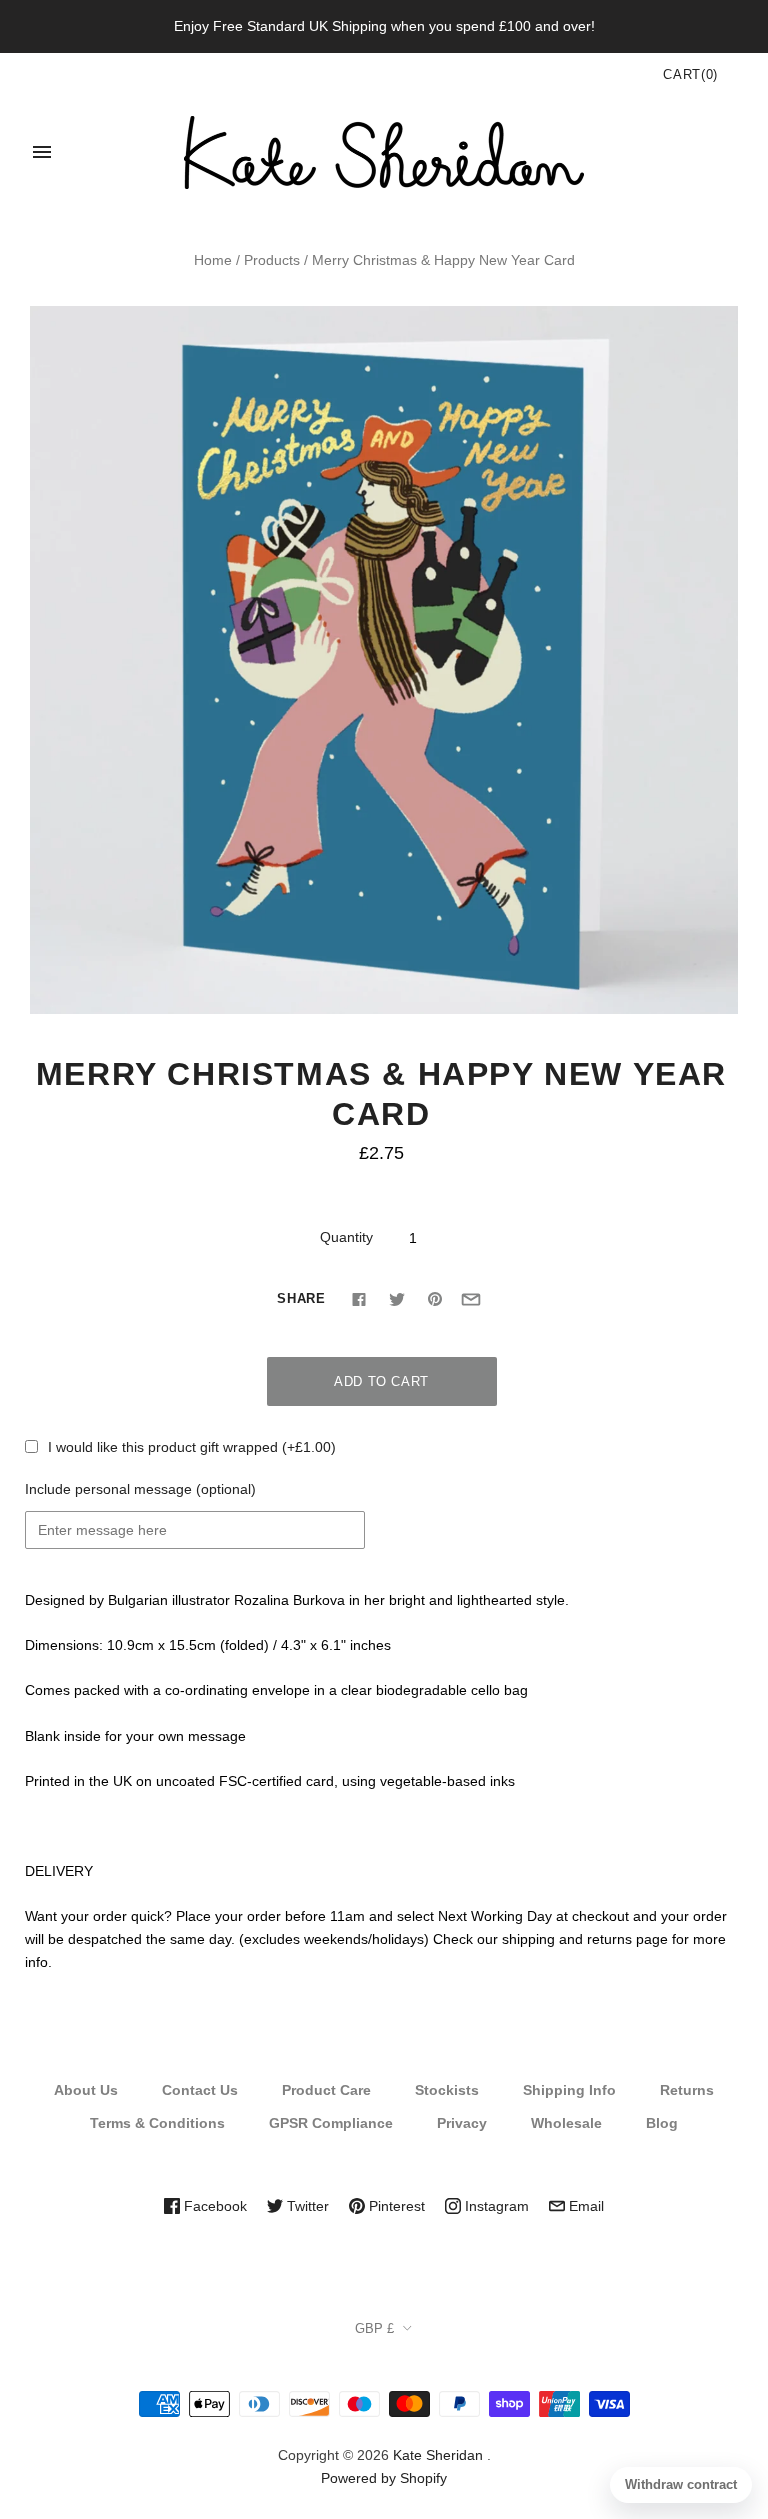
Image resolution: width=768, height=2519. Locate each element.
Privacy (462, 2123)
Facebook (213, 2206)
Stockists (447, 2090)
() (690, 74)
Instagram (495, 2206)
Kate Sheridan (438, 2455)
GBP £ (374, 2328)
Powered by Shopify (384, 2478)
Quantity (346, 1237)
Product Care (326, 2090)
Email (584, 2206)
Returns (687, 2090)
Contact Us (200, 2090)
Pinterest (395, 2206)
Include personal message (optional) (140, 1489)
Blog (662, 2123)
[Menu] (42, 152)
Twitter (306, 2206)
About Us (86, 2090)
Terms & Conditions (157, 2123)
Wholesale (566, 2123)
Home (213, 260)
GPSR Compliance (331, 2123)
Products (272, 260)
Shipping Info (569, 2090)
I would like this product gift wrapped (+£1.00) (192, 1447)
